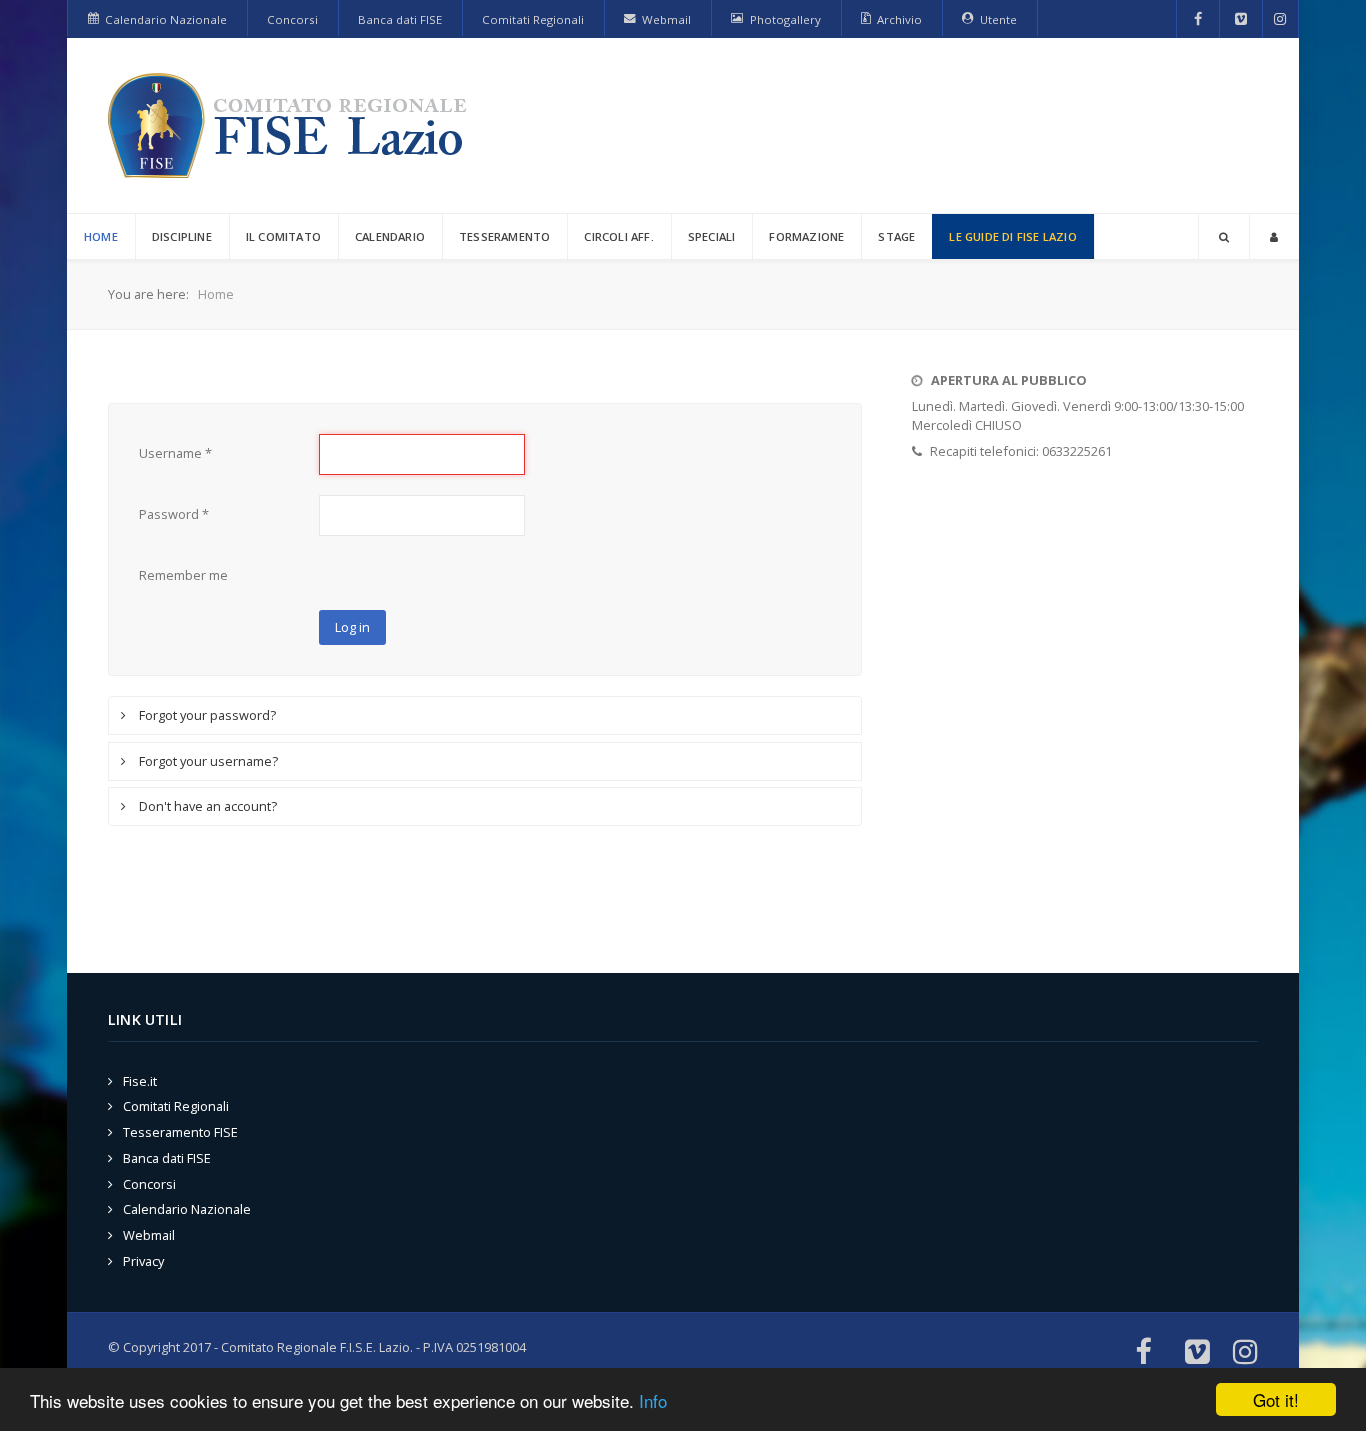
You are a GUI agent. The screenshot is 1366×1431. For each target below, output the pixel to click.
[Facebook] (1198, 19)
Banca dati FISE (167, 1158)
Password (174, 514)
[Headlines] (291, 125)
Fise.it (140, 1081)
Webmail (149, 1235)
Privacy (143, 1261)
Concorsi (149, 1184)
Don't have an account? (206, 806)
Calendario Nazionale (187, 1209)
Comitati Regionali (176, 1106)
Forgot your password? (206, 715)
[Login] (1274, 236)
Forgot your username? (207, 761)
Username (175, 453)
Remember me (183, 575)
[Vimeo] (1241, 19)
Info (653, 1400)
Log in (352, 627)
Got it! (1276, 1399)
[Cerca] (1224, 236)
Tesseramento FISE (180, 1132)
